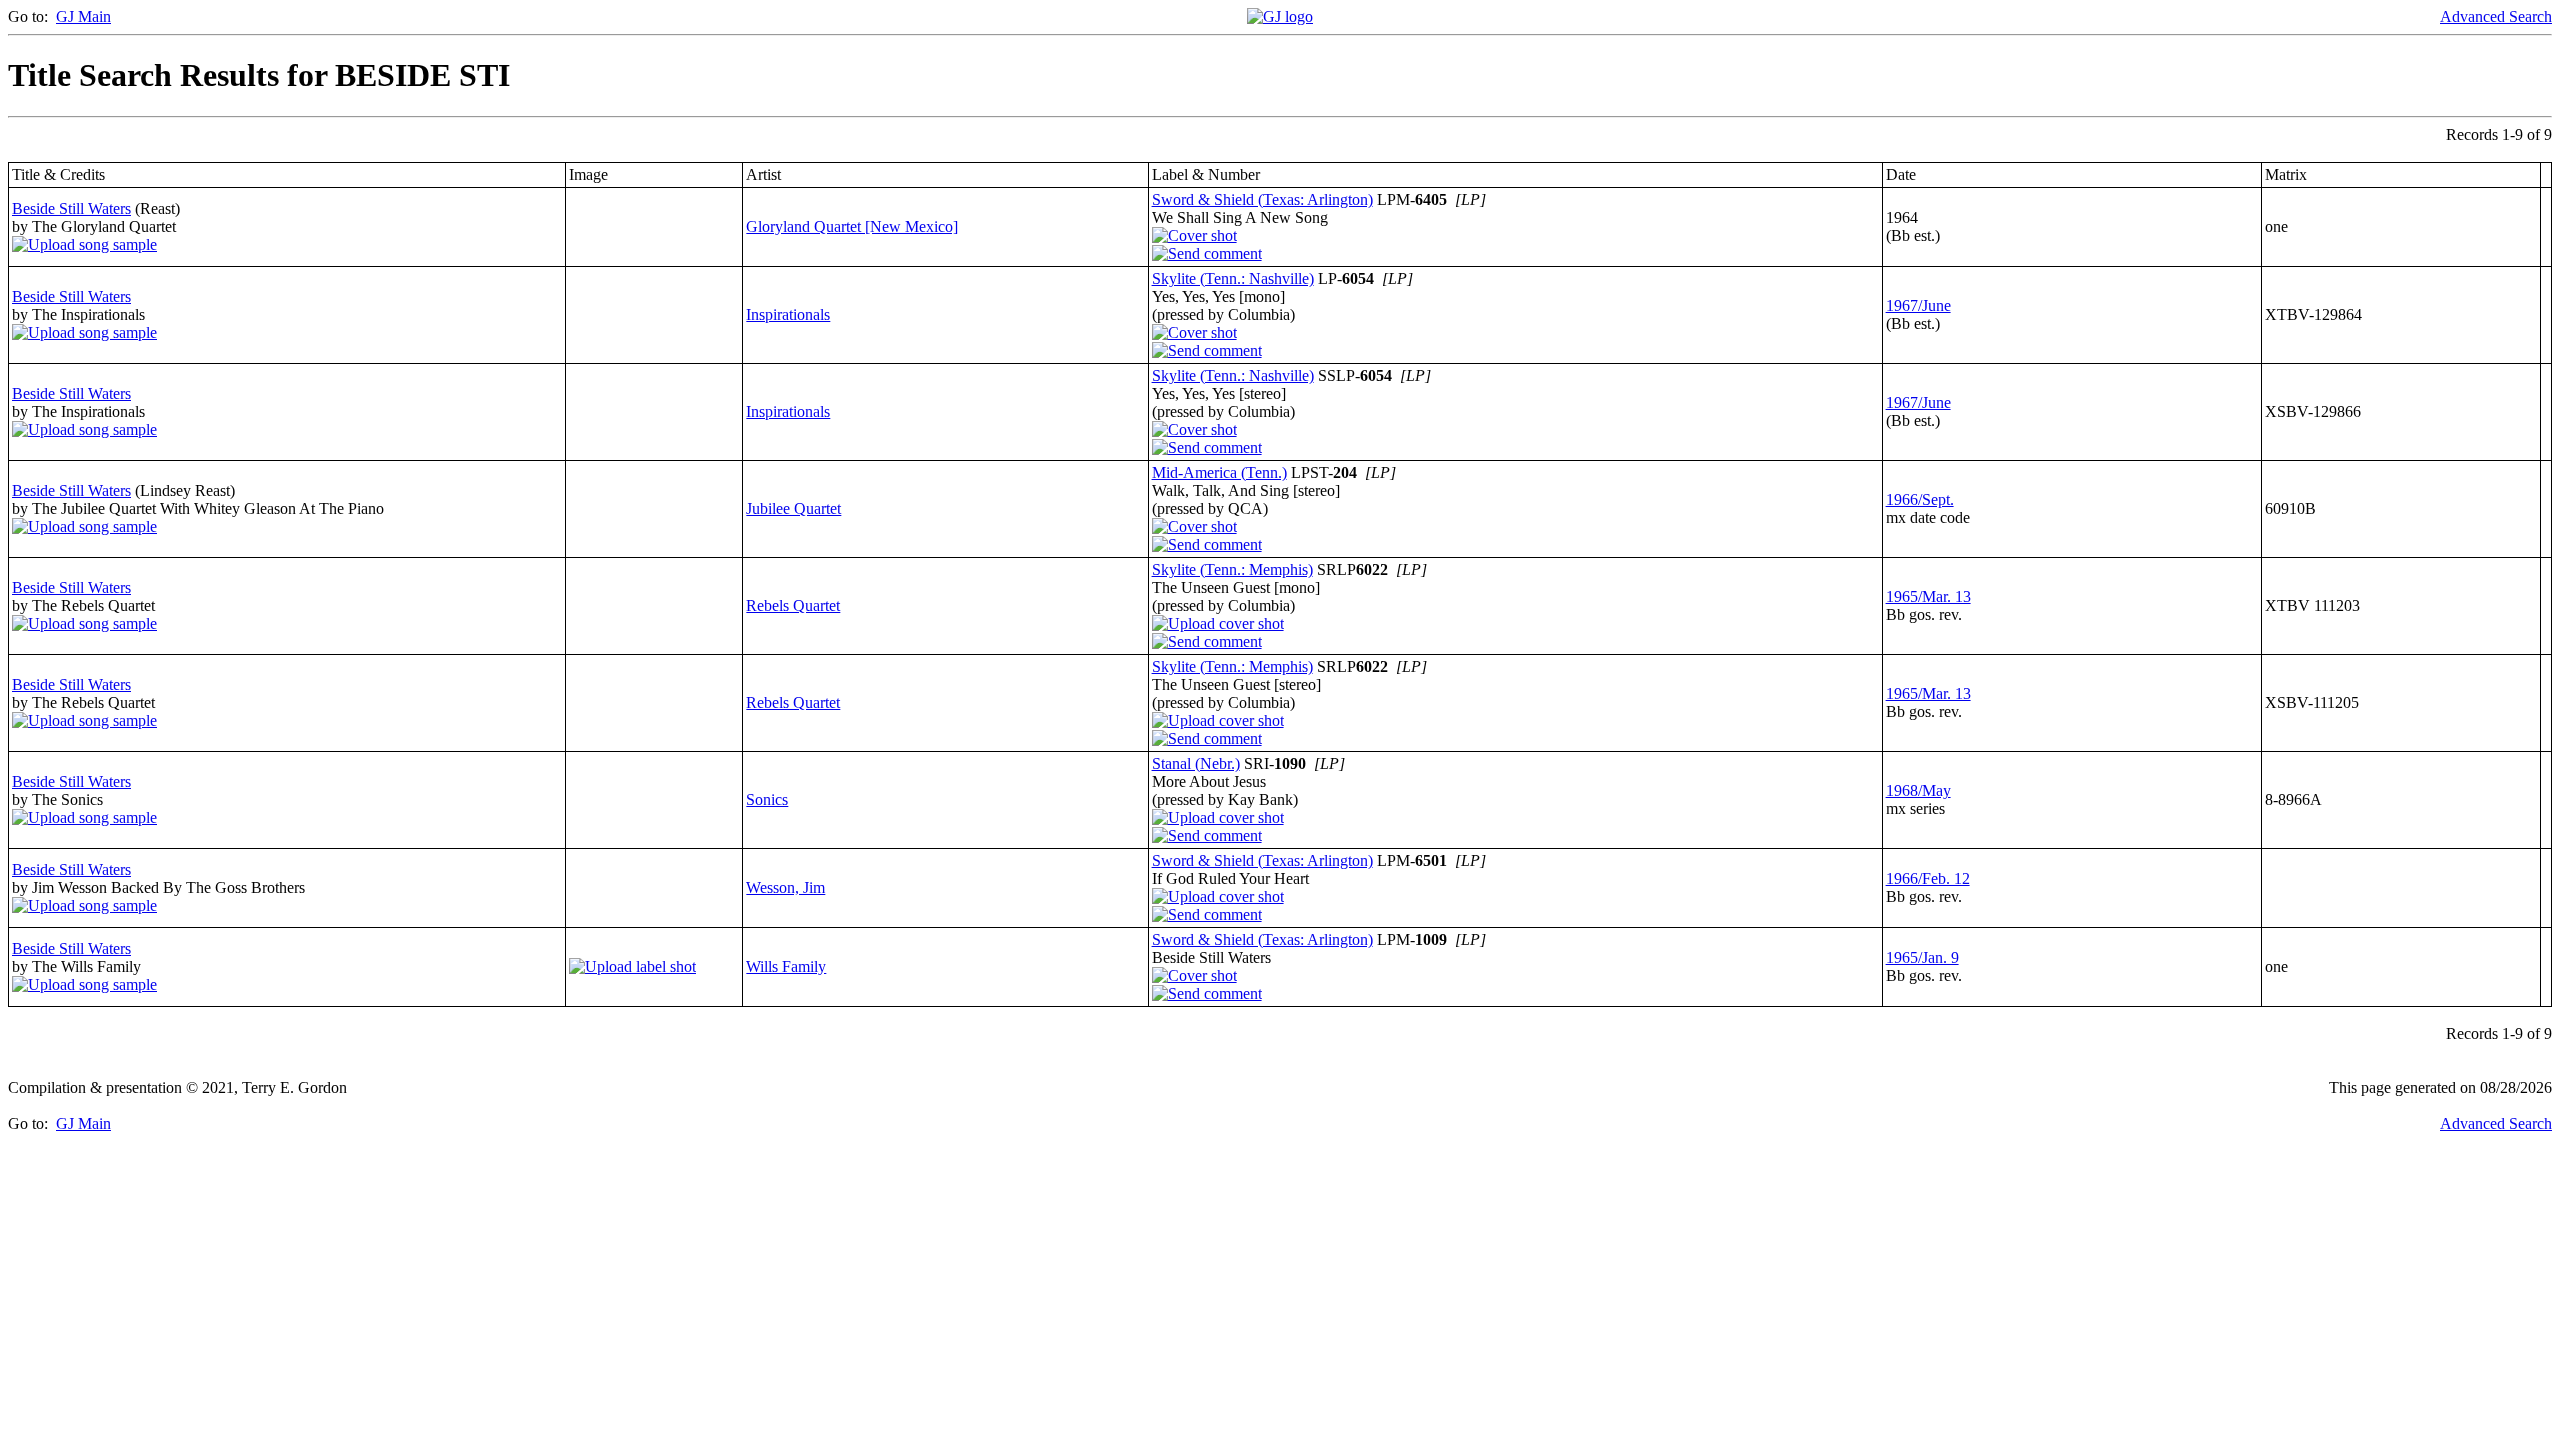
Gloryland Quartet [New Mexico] (852, 226)
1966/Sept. (1920, 499)
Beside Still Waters (71, 208)
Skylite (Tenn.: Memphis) (1232, 569)
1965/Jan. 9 (1922, 957)
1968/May (1918, 790)
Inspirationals (788, 314)
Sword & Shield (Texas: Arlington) (1262, 199)
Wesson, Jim (785, 887)
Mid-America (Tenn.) (1219, 472)
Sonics (767, 799)
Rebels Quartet (793, 605)
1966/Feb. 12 (1928, 878)
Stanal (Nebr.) (1196, 763)
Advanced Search (2496, 16)
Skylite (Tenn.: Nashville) (1233, 278)
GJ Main (83, 16)
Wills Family (786, 966)
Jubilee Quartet (793, 508)
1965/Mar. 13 (1928, 596)
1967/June (1918, 305)
